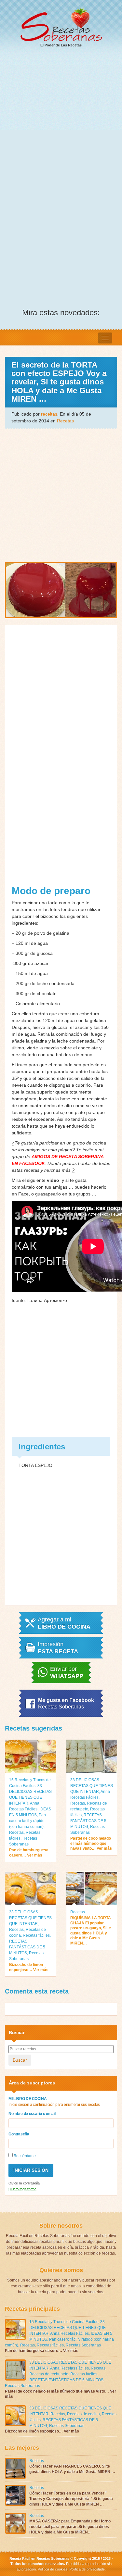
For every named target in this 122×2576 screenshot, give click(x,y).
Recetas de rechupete (49, 2374)
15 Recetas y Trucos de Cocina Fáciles (64, 2322)
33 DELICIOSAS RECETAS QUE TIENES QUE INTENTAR (92, 1786)
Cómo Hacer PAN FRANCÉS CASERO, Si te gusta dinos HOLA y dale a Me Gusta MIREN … (72, 2469)
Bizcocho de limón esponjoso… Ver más (29, 1967)
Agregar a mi (64, 1623)
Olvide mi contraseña (24, 2183)
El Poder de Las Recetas (61, 45)
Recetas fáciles (36, 1935)
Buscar (20, 2060)
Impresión (58, 1648)
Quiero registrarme (22, 2189)
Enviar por (67, 1672)
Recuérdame (24, 2156)
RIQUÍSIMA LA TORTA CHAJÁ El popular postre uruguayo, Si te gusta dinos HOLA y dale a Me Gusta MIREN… (91, 1931)
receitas (49, 414)
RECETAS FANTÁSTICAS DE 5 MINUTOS (88, 1821)
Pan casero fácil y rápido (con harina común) (27, 1821)
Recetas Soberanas (83, 2345)
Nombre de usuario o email (32, 2114)
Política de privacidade (87, 2569)
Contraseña (19, 2134)
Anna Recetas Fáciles (69, 2333)
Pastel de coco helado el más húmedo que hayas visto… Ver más (91, 1843)
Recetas (65, 421)
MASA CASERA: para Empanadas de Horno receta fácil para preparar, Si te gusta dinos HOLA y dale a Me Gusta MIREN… (70, 2527)
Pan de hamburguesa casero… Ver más (29, 1853)
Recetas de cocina (83, 2414)
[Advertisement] (61, 118)
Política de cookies (53, 2569)
